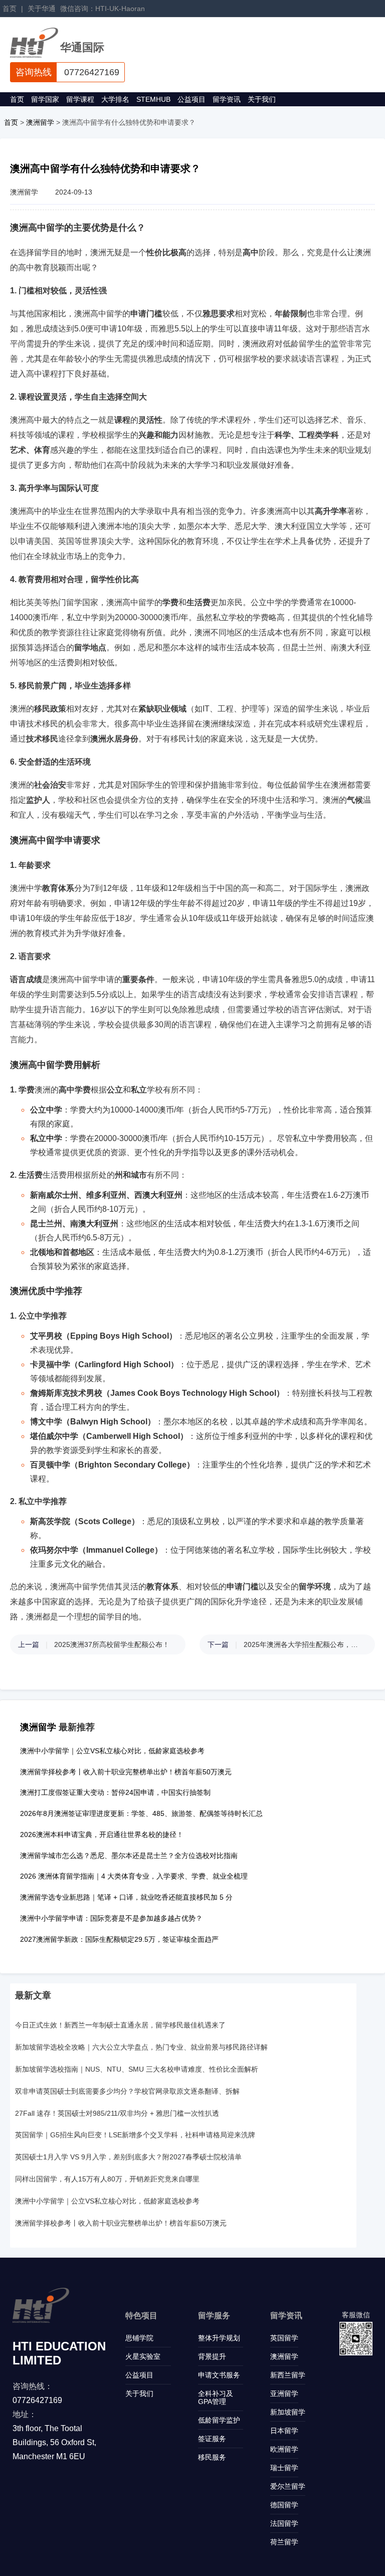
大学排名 (115, 99)
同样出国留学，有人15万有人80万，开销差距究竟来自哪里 (107, 2179)
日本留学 (284, 2431)
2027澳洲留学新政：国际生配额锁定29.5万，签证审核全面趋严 (119, 1939)
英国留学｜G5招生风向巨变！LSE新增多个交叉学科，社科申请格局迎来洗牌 (135, 2135)
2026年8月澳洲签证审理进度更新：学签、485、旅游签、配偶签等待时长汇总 (141, 1813)
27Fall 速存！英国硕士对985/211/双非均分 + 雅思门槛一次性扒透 (117, 2113)
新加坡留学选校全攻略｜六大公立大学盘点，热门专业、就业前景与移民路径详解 (141, 2047)
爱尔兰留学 (288, 2486)
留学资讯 (227, 99)
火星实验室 (143, 2356)
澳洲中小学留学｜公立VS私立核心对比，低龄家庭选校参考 (112, 1751)
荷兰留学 (284, 2542)
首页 (10, 9)
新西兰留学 (288, 2375)
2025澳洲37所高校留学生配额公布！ (112, 1644)
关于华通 (42, 9)
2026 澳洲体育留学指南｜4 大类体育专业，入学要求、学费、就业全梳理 (134, 1876)
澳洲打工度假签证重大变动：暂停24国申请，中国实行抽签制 (115, 1792)
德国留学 (284, 2505)
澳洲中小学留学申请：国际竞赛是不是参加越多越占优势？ (111, 1918)
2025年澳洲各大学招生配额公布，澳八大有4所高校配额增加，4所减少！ (304, 1644)
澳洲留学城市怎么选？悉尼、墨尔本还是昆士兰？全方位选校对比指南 (129, 1856)
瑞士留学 (284, 2468)
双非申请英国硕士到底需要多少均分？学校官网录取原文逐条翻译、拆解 (127, 2091)
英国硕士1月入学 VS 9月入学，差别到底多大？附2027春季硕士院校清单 (128, 2157)
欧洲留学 (284, 2449)
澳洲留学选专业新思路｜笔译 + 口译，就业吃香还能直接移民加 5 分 (126, 1897)
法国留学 (284, 2523)
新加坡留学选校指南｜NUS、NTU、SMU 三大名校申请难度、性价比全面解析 (137, 2069)
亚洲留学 (284, 2394)
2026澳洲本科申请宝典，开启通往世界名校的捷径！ (102, 1834)
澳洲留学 (40, 122)
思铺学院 (139, 2338)
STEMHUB (153, 99)
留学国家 (45, 99)
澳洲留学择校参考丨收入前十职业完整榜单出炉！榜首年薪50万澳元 (126, 1772)
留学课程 (80, 99)
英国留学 (284, 2338)
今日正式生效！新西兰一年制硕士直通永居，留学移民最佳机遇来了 (120, 2025)
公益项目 (191, 99)
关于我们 (262, 99)
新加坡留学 (288, 2412)
